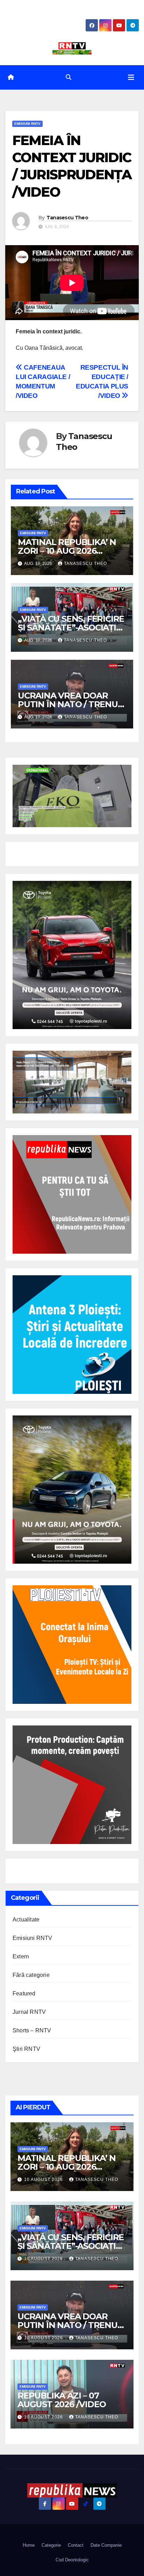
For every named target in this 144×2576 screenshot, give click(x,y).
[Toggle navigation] (131, 77)
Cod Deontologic (72, 2560)
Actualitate (26, 1920)
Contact (76, 2545)
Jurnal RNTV (29, 2012)
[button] (69, 77)
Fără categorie (31, 1975)
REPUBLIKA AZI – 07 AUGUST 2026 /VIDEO (62, 2400)
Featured (24, 1993)
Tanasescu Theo (67, 218)
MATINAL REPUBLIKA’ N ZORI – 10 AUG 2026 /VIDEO (67, 551)
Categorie (51, 2545)
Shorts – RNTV (32, 2030)
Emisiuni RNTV (27, 124)
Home (29, 2545)
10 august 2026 (44, 2180)
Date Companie (106, 2545)
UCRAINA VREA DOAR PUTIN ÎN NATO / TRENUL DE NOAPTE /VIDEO (70, 704)
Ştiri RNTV (26, 2049)
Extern (21, 1956)
